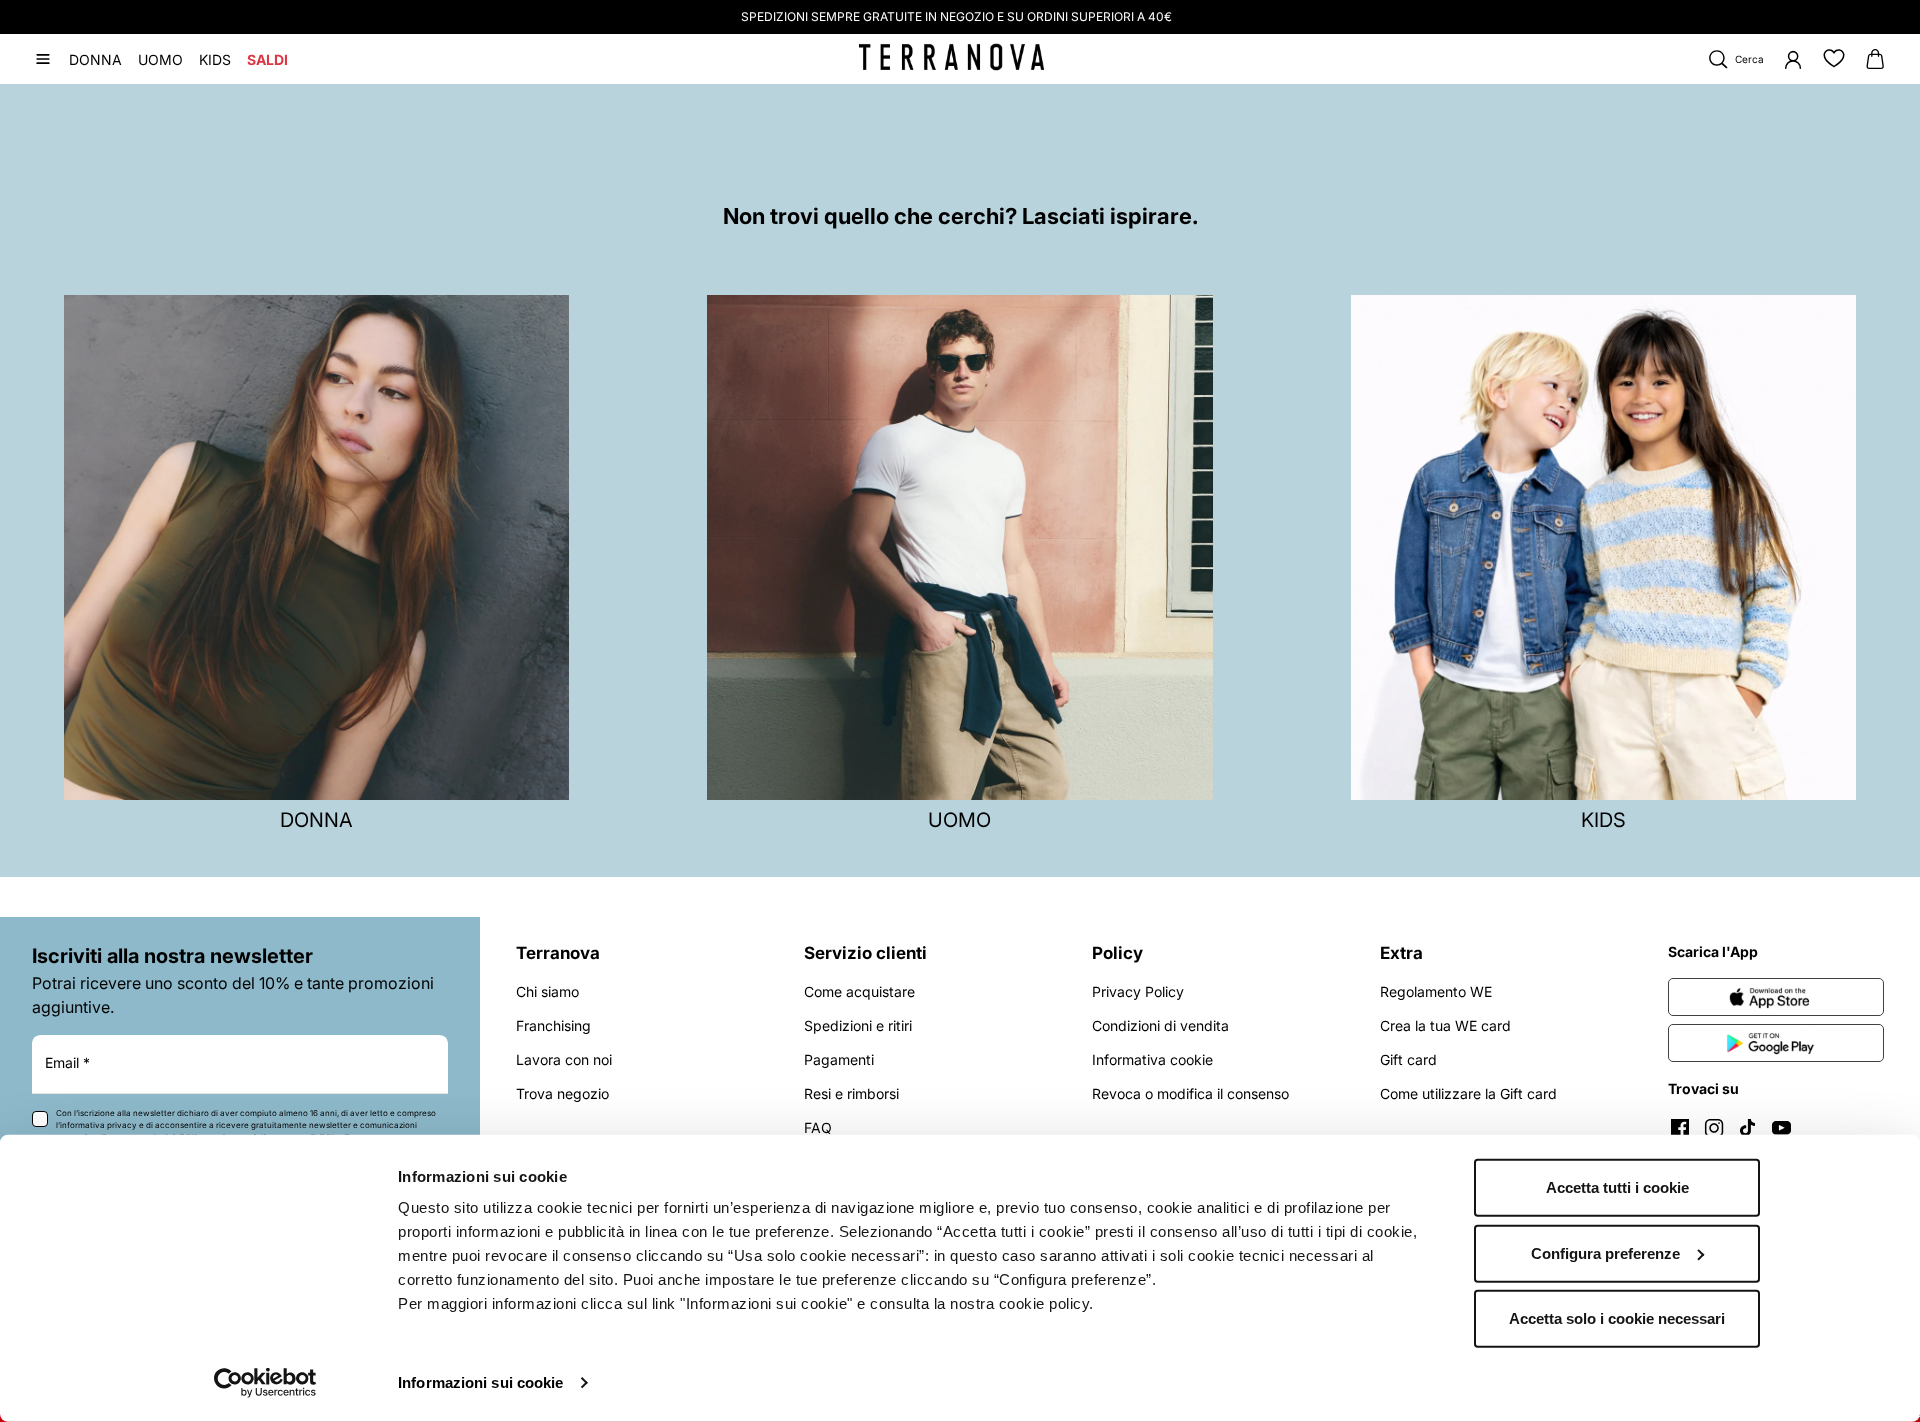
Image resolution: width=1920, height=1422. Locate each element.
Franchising (553, 1025)
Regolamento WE (1436, 991)
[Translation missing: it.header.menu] (43, 59)
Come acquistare (859, 991)
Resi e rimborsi (851, 1093)
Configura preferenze (1605, 1252)
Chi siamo (547, 991)
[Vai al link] (1776, 997)
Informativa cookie (1152, 1059)
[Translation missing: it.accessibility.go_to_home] (951, 57)
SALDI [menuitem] (267, 59)
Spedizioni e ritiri (858, 1025)
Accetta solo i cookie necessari (1617, 1318)
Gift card (1408, 1059)
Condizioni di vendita (1160, 1025)
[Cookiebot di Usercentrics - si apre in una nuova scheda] (265, 1383)
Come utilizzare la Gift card (1468, 1093)
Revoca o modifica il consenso (1190, 1093)
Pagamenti (839, 1059)
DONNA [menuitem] (95, 59)
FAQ (818, 1127)
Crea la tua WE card (1445, 1025)
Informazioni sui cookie (480, 1382)
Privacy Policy (1138, 991)
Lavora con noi (564, 1059)
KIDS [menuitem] (215, 59)
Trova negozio (562, 1093)
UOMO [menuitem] (160, 59)
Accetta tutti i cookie (1617, 1187)
